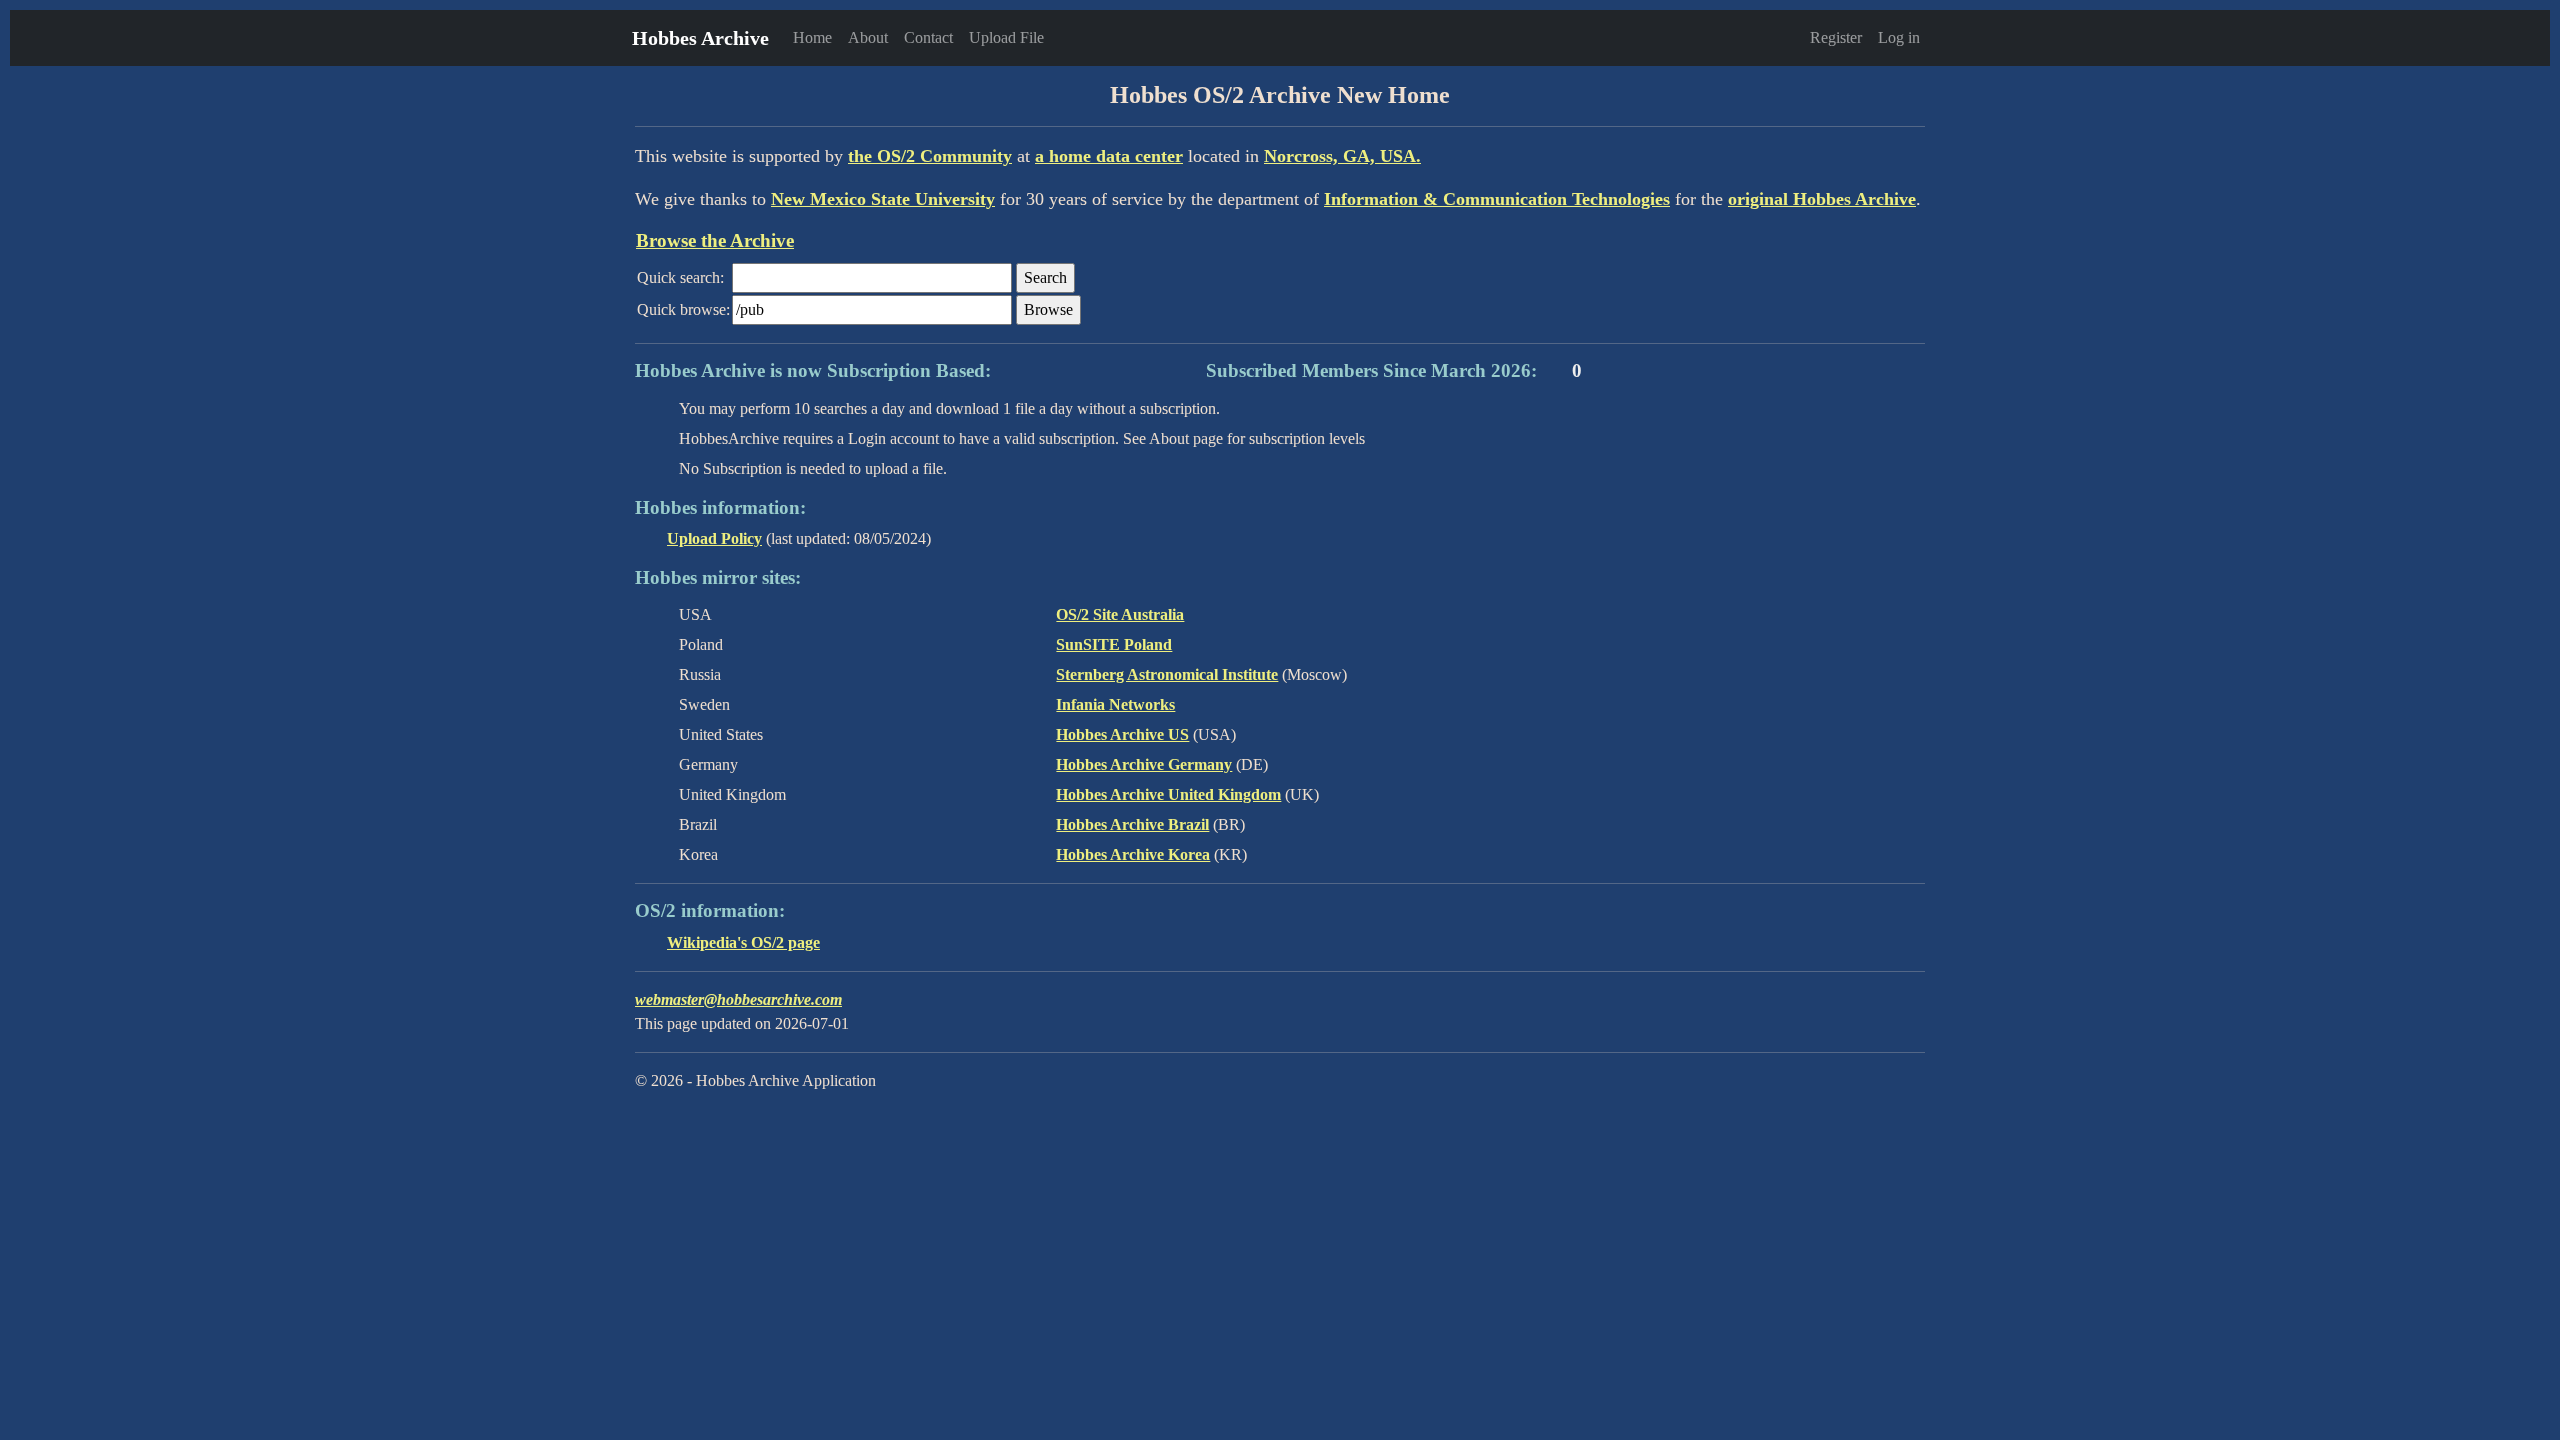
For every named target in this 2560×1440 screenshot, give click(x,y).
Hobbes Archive (700, 38)
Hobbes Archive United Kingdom (1168, 794)
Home (812, 37)
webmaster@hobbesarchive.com (738, 999)
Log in (1899, 37)
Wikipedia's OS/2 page (743, 942)
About (868, 37)
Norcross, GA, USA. (1342, 156)
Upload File (1006, 37)
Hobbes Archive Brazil (1132, 824)
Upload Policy (714, 538)
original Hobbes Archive (1822, 199)
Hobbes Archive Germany (1144, 764)
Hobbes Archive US (1122, 734)
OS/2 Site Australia (1120, 614)
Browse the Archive (715, 240)
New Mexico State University (883, 199)
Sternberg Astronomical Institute (1167, 674)
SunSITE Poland (1114, 644)
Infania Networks (1115, 704)
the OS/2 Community (930, 156)
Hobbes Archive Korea (1133, 854)
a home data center (1109, 156)
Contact (928, 37)
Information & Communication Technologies (1497, 199)
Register (1836, 37)
